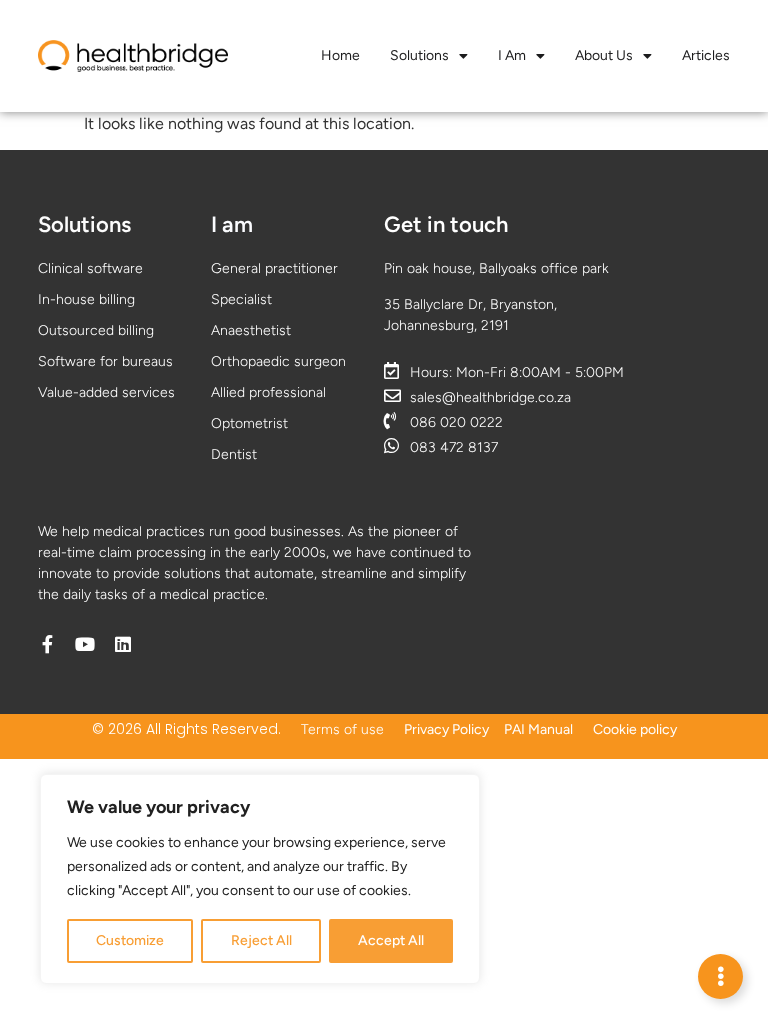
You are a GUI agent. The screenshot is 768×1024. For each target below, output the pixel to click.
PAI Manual (538, 729)
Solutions (419, 55)
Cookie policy (635, 729)
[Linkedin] (123, 644)
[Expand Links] (720, 976)
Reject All (261, 940)
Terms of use (342, 729)
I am (512, 55)
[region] (260, 879)
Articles (706, 55)
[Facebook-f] (47, 644)
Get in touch (446, 224)
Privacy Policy (446, 729)
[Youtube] (85, 644)
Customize (130, 940)
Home (340, 55)
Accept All (391, 940)
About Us (604, 55)
